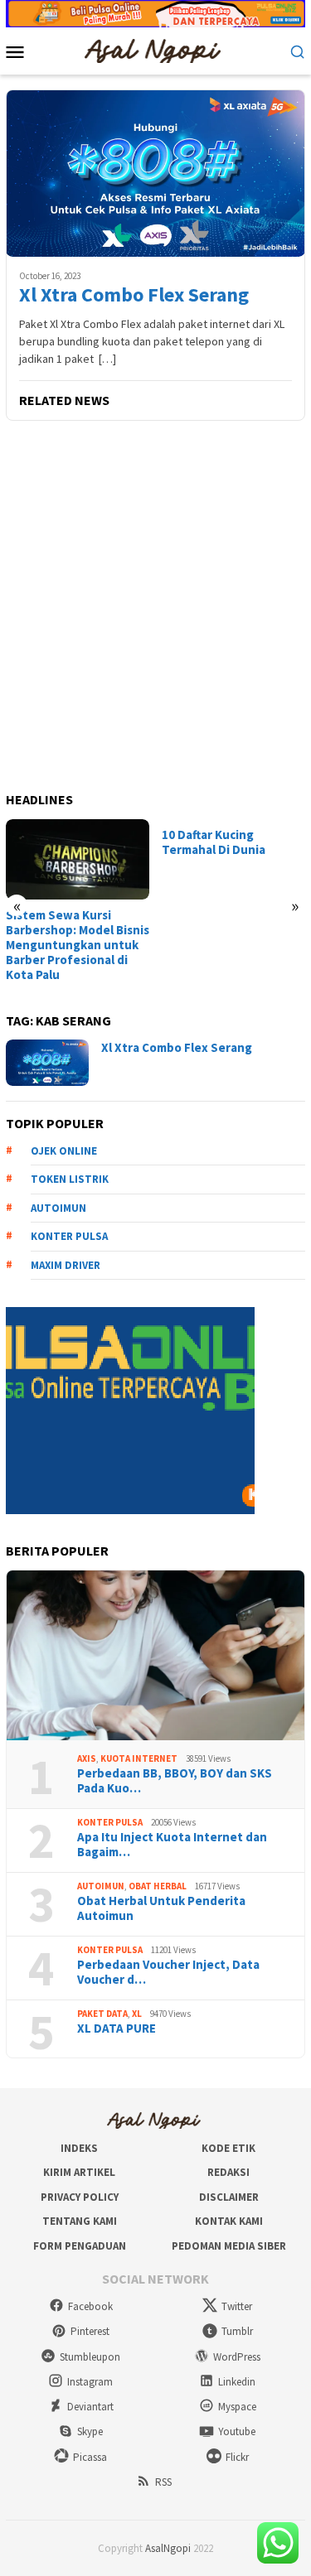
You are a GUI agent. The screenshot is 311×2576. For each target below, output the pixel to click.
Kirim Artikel (79, 2172)
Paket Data (102, 2014)
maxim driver (66, 1265)
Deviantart (90, 2407)
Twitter (237, 2306)
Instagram (90, 2382)
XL (137, 2014)
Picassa (90, 2457)
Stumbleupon (90, 2357)
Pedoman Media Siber (229, 2246)
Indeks (79, 2148)
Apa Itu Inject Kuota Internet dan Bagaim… (172, 1845)
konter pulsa (69, 1236)
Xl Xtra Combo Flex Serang (134, 295)
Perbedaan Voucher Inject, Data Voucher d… (168, 1972)
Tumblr (237, 2331)
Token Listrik (70, 1179)
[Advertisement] (155, 608)
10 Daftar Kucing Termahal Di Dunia (214, 842)
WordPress (237, 2357)
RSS (163, 2482)
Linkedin (237, 2382)
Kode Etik (228, 2148)
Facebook (90, 2306)
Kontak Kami (229, 2221)
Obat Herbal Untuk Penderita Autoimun (161, 1908)
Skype (90, 2431)
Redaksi (228, 2172)
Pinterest (90, 2331)
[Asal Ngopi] (155, 50)
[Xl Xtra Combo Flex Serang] (155, 173)
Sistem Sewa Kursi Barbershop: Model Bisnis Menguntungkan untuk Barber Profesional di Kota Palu (78, 945)
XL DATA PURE (117, 2028)
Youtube (237, 2431)
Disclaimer (229, 2197)
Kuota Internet (139, 1758)
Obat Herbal (158, 1886)
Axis (87, 1758)
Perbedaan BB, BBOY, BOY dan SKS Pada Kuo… (175, 1781)
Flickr (237, 2457)
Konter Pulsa (110, 1822)
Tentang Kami (80, 2221)
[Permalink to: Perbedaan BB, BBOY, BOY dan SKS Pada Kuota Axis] (155, 1655)
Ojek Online (64, 1151)
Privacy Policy (80, 2197)
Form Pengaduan (80, 2246)
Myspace (237, 2407)
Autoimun (58, 1208)
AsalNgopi (168, 2548)
